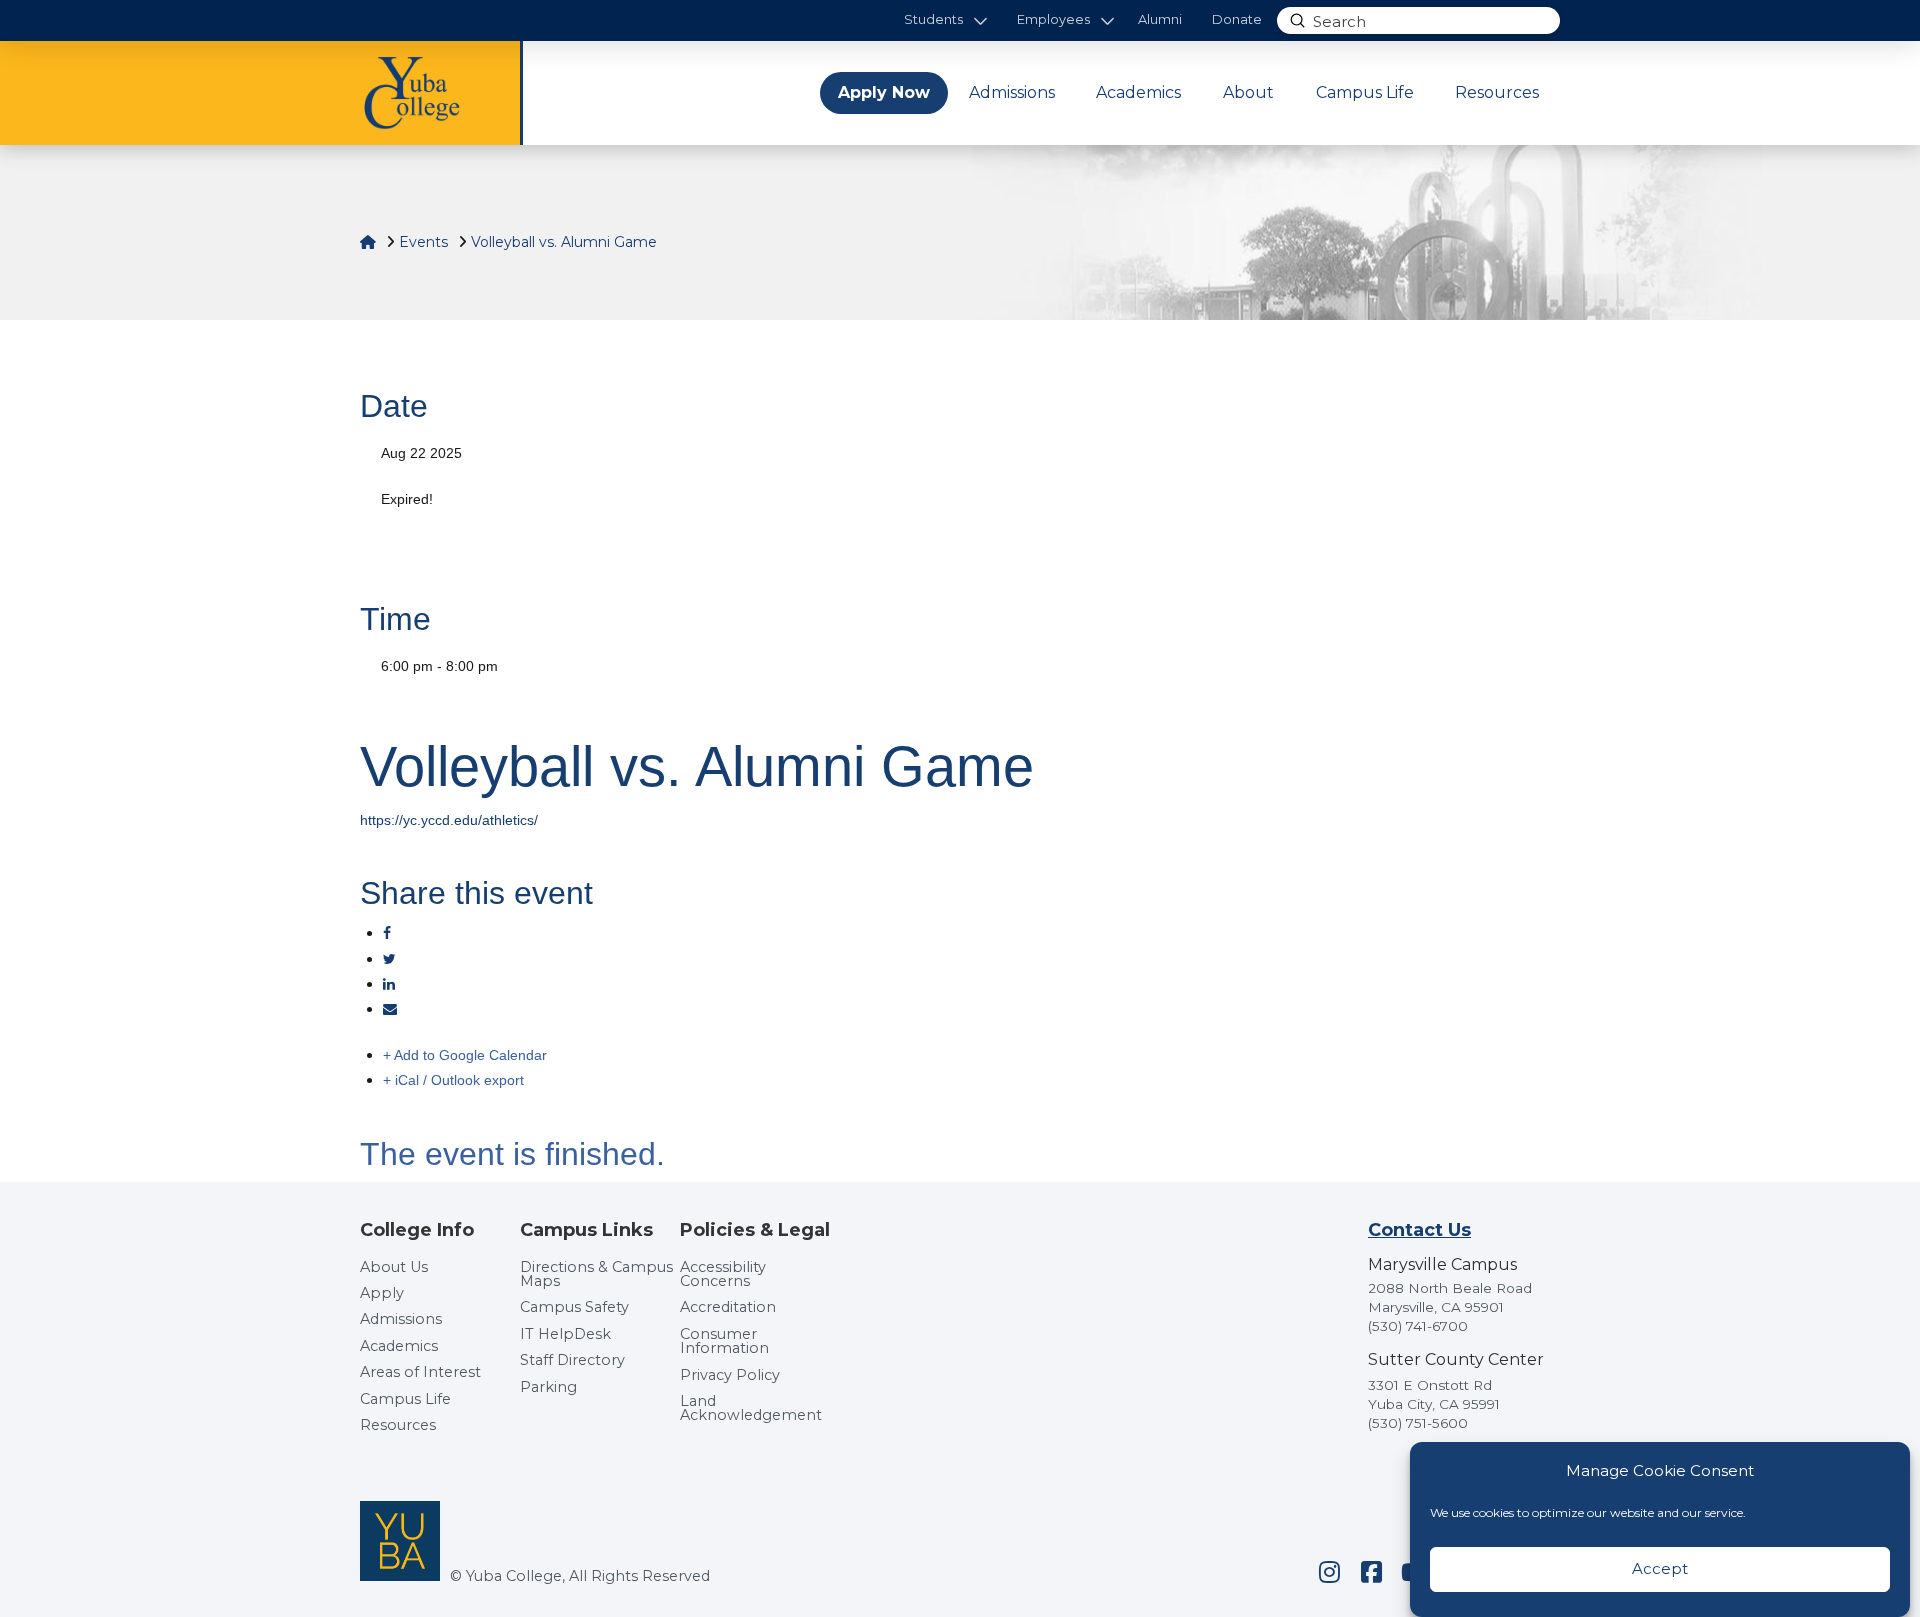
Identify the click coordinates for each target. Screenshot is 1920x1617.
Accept (1660, 1569)
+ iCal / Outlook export (453, 1080)
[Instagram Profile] (1329, 1572)
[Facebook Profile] (1371, 1572)
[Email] (390, 1009)
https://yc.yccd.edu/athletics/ (449, 820)
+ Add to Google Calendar (465, 1055)
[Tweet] (389, 959)
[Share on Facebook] (387, 933)
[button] (945, 20)
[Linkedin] (389, 984)
